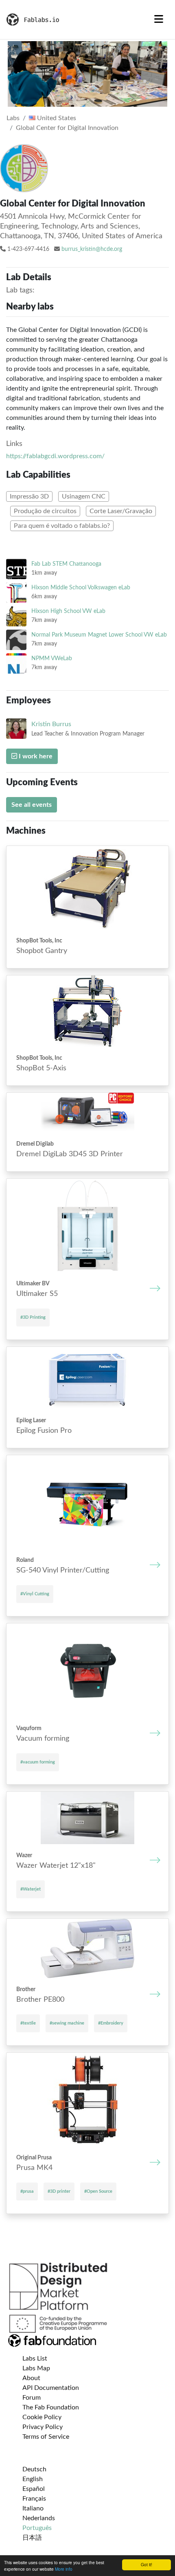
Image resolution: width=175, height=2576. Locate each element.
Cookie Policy (42, 2417)
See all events (32, 805)
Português (37, 2528)
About (31, 2378)
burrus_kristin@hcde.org (92, 249)
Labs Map (36, 2368)
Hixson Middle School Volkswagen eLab (81, 587)
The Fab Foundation (51, 2407)
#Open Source (98, 2191)
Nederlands (39, 2518)
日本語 (32, 2538)
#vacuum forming (38, 1762)
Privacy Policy (43, 2427)
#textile (28, 2023)
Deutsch (34, 2469)
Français (34, 2499)
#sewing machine (67, 2023)
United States (56, 118)
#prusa (27, 2191)
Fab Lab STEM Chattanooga (66, 564)
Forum (32, 2398)
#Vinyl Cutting (35, 1594)
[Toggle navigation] (159, 20)
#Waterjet (31, 1889)
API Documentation (51, 2388)
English (33, 2479)
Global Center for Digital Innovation (67, 128)
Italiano (33, 2508)
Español (34, 2489)
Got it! (147, 2564)
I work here (35, 756)
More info (64, 2569)
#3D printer (59, 2191)
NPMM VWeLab (52, 658)
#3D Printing (33, 1317)
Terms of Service (46, 2437)
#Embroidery (111, 2023)
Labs (13, 118)
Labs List (35, 2359)
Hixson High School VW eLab (68, 611)
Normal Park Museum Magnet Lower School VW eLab (99, 635)
